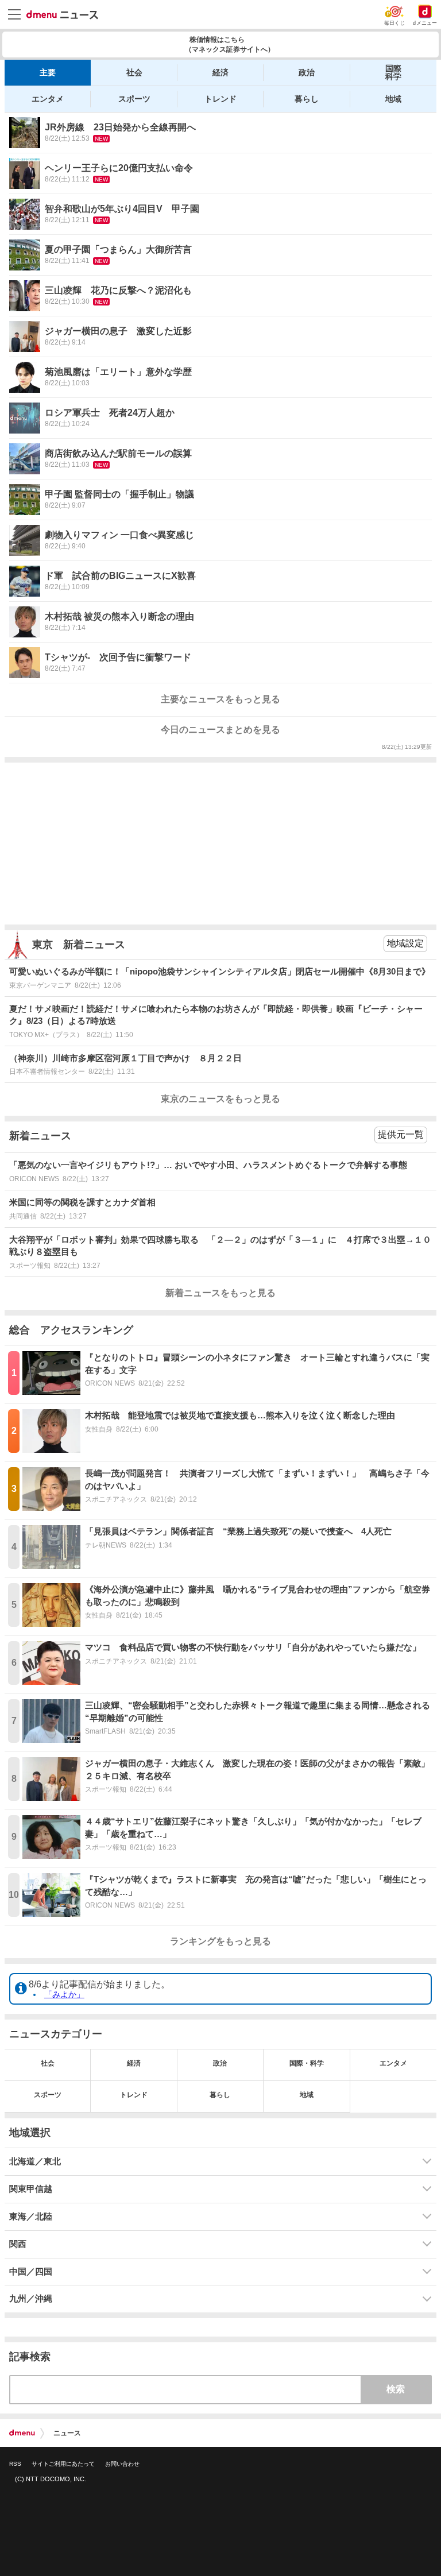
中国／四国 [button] (31, 2272)
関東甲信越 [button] (31, 2189)
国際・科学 (307, 2063)
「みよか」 (64, 1994)
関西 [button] (18, 2244)
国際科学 (393, 72)
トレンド (220, 99)
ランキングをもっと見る (220, 1941)
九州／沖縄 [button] (31, 2299)
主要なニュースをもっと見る (220, 699)
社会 (134, 72)
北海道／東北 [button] (35, 2161)
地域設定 (405, 943)
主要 (48, 72)
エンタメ (48, 99)
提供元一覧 (401, 1134)
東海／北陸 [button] (31, 2217)
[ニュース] (62, 15)
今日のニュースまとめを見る (220, 730)
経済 (220, 72)
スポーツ (134, 99)
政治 (307, 72)
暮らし (307, 99)
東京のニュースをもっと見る (220, 1099)
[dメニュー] (22, 2433)
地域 (393, 99)
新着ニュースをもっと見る (220, 1293)
